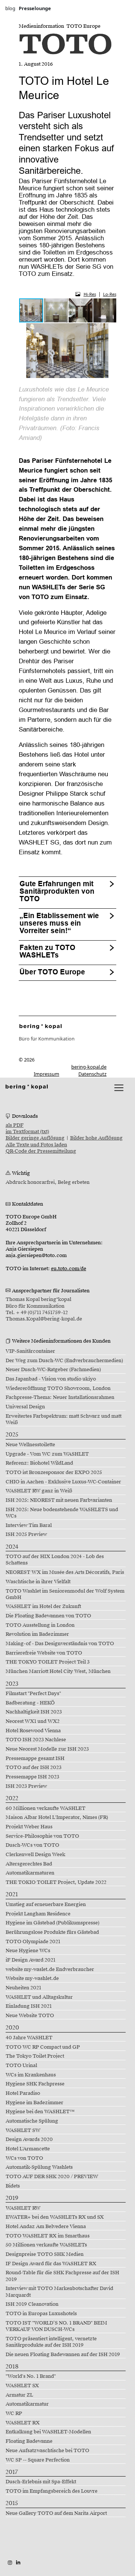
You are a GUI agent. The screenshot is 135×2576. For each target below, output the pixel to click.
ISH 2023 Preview (26, 1786)
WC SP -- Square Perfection (38, 2460)
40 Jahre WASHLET (29, 2038)
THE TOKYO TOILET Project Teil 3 (48, 1662)
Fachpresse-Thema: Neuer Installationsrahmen (60, 1397)
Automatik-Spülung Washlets (39, 2167)
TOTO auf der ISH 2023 (34, 1768)
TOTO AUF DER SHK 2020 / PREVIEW (52, 2177)
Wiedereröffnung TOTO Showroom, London (58, 1388)
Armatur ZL (19, 2395)
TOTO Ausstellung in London (40, 1625)
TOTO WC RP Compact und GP (43, 2047)
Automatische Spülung (32, 2121)
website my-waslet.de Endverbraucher (50, 1969)
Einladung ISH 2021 (29, 2006)
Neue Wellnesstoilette (30, 1445)
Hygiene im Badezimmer (34, 2103)
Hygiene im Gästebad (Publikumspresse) (52, 1923)
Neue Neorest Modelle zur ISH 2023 (47, 1749)
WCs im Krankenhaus (31, 2075)
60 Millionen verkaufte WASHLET (46, 1808)
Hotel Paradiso (23, 2093)
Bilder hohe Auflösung (96, 1138)
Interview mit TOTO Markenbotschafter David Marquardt (59, 2292)
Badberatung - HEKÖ (30, 1703)
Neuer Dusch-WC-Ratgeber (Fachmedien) (53, 1370)
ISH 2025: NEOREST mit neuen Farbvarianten (59, 1500)
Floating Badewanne (29, 2441)
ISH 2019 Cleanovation (32, 2304)
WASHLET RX (23, 2423)
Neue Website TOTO (30, 2016)
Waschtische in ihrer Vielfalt (38, 1582)
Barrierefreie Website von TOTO (44, 1653)
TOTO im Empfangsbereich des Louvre (52, 2491)
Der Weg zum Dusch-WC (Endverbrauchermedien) (64, 1361)
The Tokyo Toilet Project (35, 2056)
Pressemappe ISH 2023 (32, 1777)
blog (10, 8)
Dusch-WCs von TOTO (32, 1845)
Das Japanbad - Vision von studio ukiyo (51, 1379)
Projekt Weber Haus (29, 1827)
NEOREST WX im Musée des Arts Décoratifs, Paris (65, 1572)
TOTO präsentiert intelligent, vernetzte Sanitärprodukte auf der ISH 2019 (51, 2342)
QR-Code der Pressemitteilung (41, 1151)
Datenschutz (92, 1074)
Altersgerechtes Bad (29, 1864)
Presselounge (35, 8)
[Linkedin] (18, 2562)
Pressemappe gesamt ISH (35, 1758)
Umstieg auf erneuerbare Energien (46, 1905)
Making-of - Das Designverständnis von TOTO (60, 1644)
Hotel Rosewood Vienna (33, 1731)
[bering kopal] (27, 1086)
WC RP (14, 2413)
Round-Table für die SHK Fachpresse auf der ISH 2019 (62, 2276)
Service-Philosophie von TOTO (42, 1836)
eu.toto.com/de (69, 1269)
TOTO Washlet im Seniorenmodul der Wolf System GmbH (65, 1594)
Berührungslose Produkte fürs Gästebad (52, 1932)
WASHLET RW (23, 2208)
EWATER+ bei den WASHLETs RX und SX (55, 2217)
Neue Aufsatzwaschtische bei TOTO (47, 2451)
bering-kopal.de (89, 1067)
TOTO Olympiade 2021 (33, 1942)
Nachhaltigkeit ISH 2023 (34, 1712)
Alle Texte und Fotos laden (36, 1145)
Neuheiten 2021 (23, 1988)
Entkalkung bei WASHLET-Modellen (48, 2432)
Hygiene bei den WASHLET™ (40, 2112)
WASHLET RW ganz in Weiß (39, 1491)
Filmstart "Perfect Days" (33, 1694)
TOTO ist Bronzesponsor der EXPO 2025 (54, 1472)
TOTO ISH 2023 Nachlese (36, 1740)
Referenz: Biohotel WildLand (39, 1463)
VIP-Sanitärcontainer (30, 1351)
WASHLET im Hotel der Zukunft (43, 1606)
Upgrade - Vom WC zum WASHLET (47, 1454)
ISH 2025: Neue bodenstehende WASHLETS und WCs (62, 1513)
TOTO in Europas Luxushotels (41, 2314)
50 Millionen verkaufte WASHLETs (46, 2245)
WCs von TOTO (24, 2158)
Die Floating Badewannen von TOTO (48, 1616)
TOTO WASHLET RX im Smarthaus (48, 2236)
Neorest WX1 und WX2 (33, 1721)
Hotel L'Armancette (28, 2149)
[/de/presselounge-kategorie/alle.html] (41, 1026)
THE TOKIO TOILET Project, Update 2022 (56, 1882)
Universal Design (25, 1407)
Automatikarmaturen (30, 1873)
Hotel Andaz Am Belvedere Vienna (46, 2227)
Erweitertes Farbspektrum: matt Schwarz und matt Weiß (64, 1419)
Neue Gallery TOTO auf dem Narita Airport (56, 2513)
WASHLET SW (23, 2130)
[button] (56, 310)
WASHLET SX (22, 2386)
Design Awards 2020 (29, 2139)
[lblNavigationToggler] (119, 1088)
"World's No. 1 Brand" (31, 2376)
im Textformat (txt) (27, 1132)
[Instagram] (10, 2562)
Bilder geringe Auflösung (35, 1138)
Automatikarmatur (27, 2404)
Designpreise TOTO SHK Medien (45, 2254)
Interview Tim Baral (29, 1525)
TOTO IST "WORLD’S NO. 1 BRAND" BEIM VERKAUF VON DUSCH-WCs (56, 2326)
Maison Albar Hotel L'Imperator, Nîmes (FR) (57, 1817)
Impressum (46, 1074)
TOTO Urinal (21, 2066)
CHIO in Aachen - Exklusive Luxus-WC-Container (63, 1482)
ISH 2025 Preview (26, 1534)
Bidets (13, 2186)
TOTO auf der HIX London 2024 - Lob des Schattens (55, 1560)
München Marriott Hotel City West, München (58, 1671)
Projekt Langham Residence (38, 1914)
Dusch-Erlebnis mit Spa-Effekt (41, 2482)
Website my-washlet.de (32, 1978)
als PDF (15, 1125)
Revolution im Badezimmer (37, 1634)
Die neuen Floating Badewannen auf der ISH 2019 (63, 2355)
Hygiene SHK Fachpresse (35, 2084)
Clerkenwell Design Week (35, 1855)
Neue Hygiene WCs (28, 1951)
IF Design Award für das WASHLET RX (51, 2264)
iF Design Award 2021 (31, 1960)
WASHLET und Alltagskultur (39, 1997)
